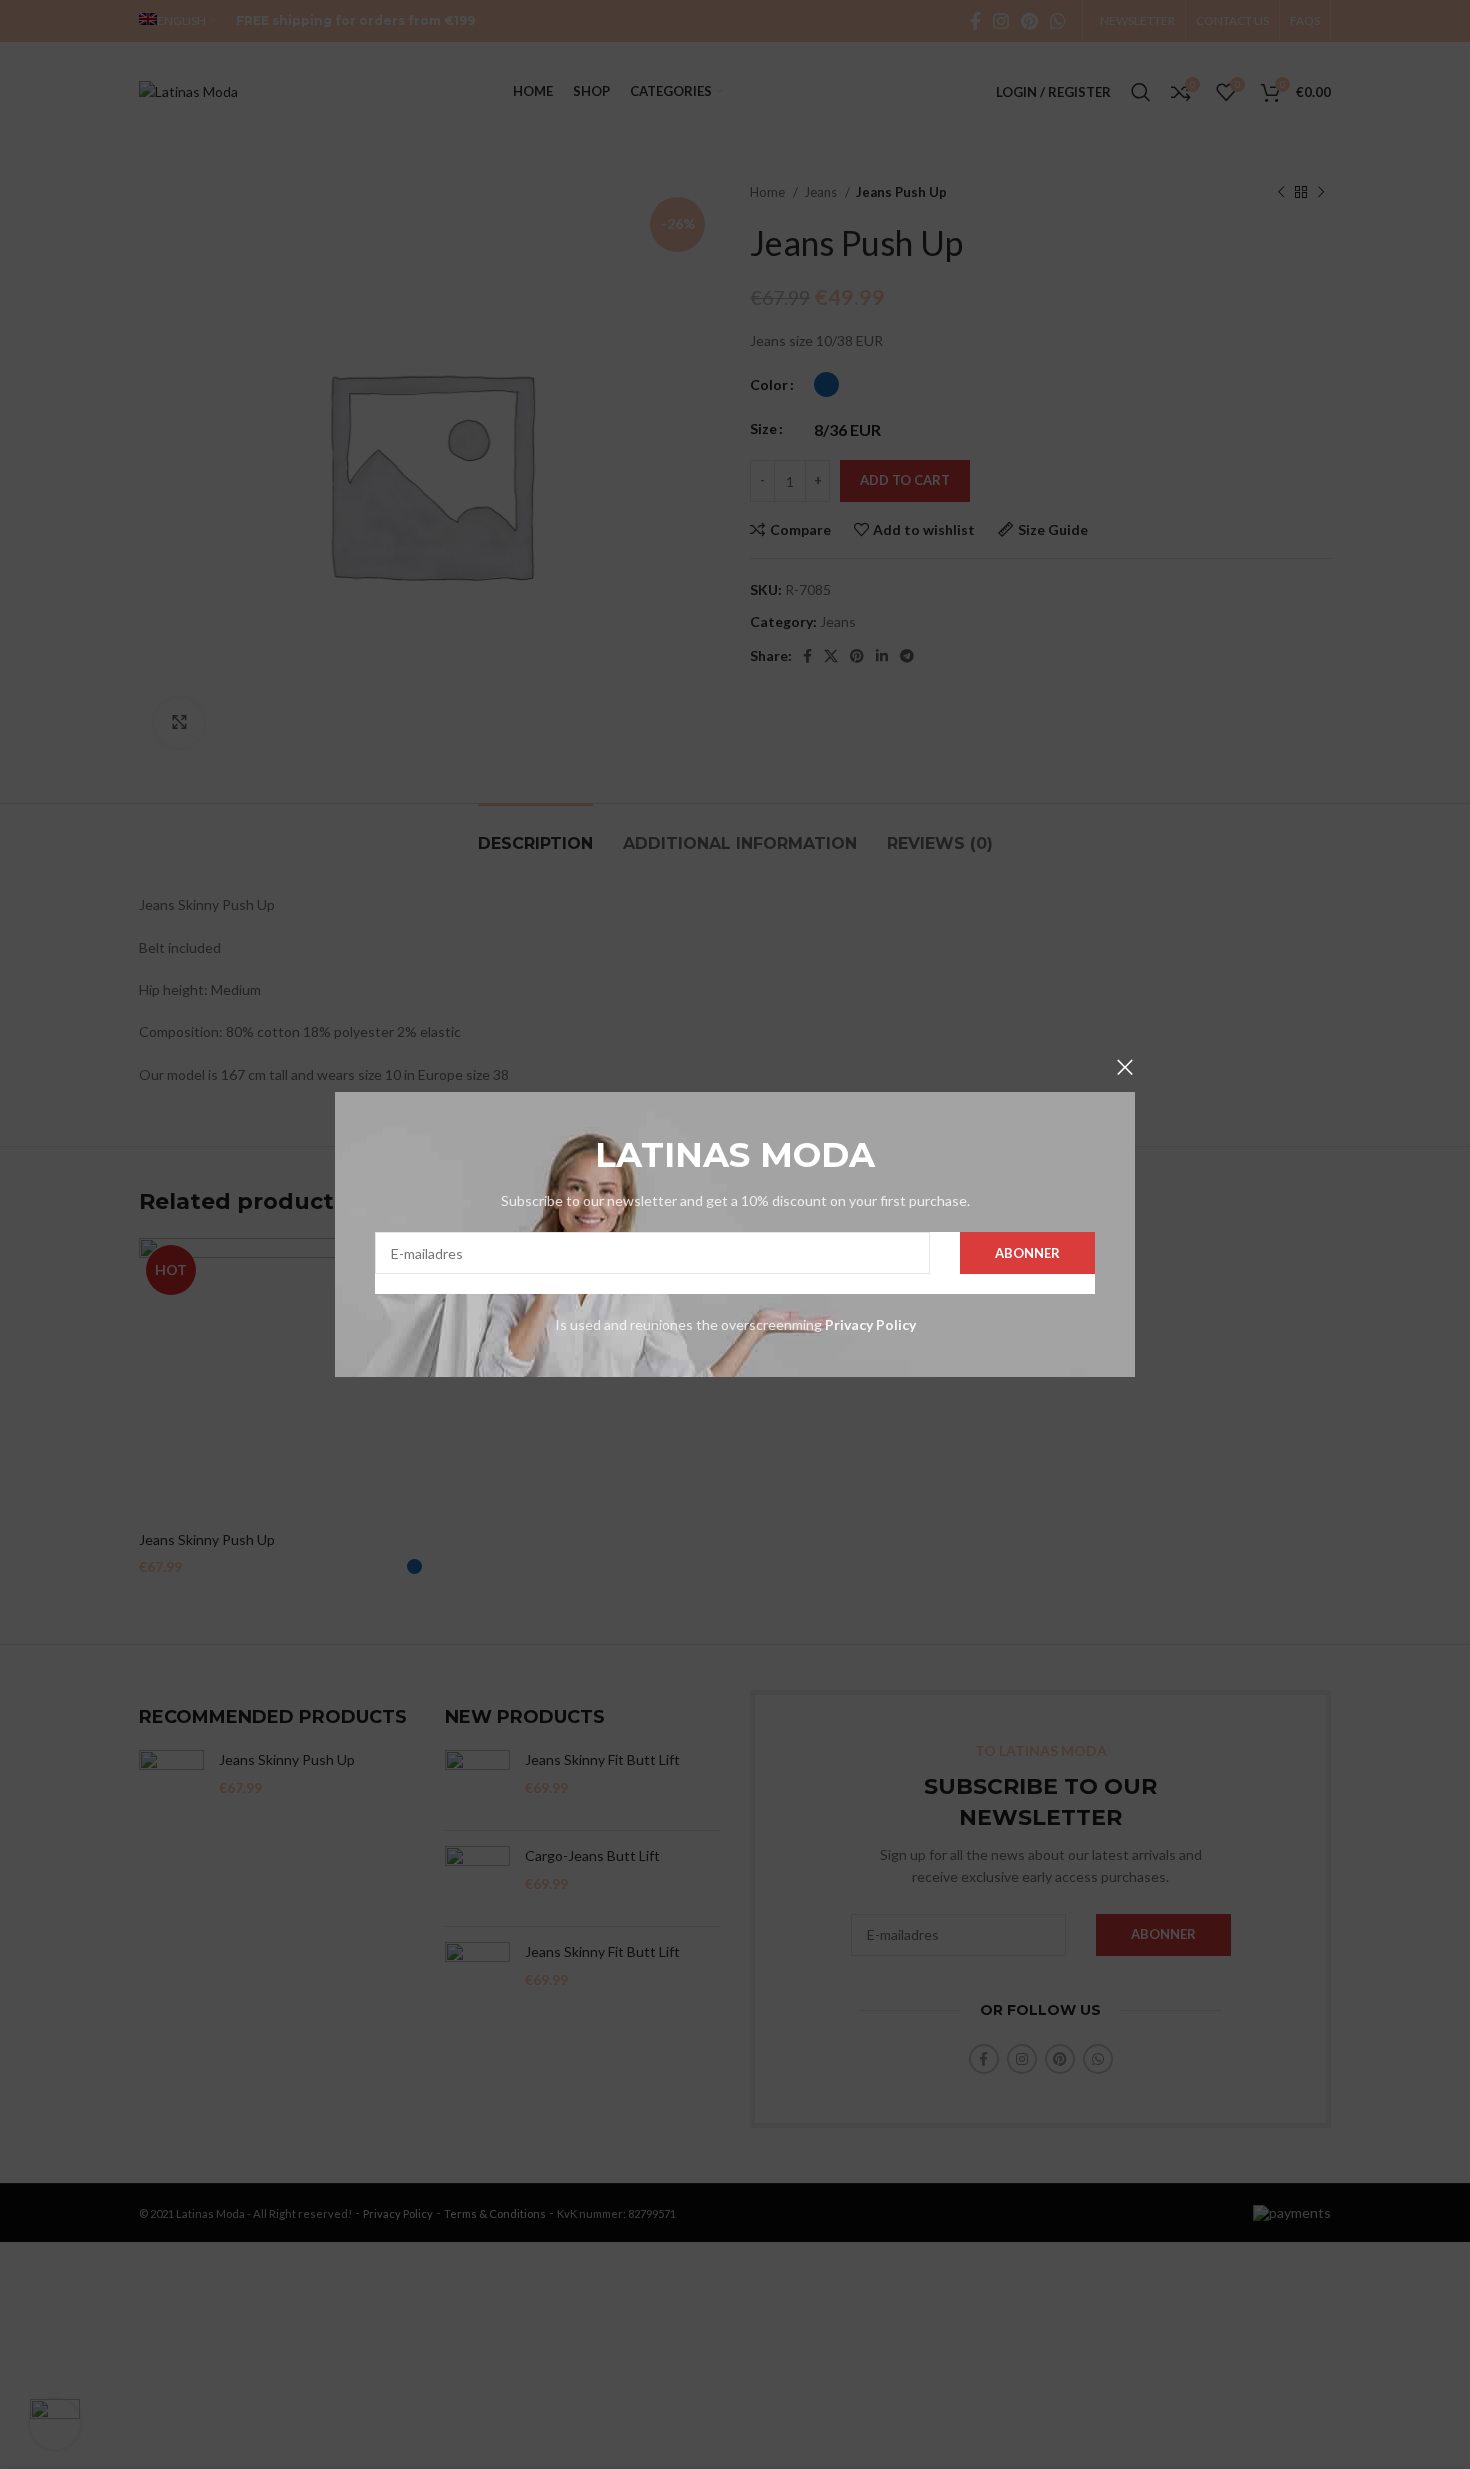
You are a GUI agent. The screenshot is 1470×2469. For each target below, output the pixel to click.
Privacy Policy (869, 1324)
